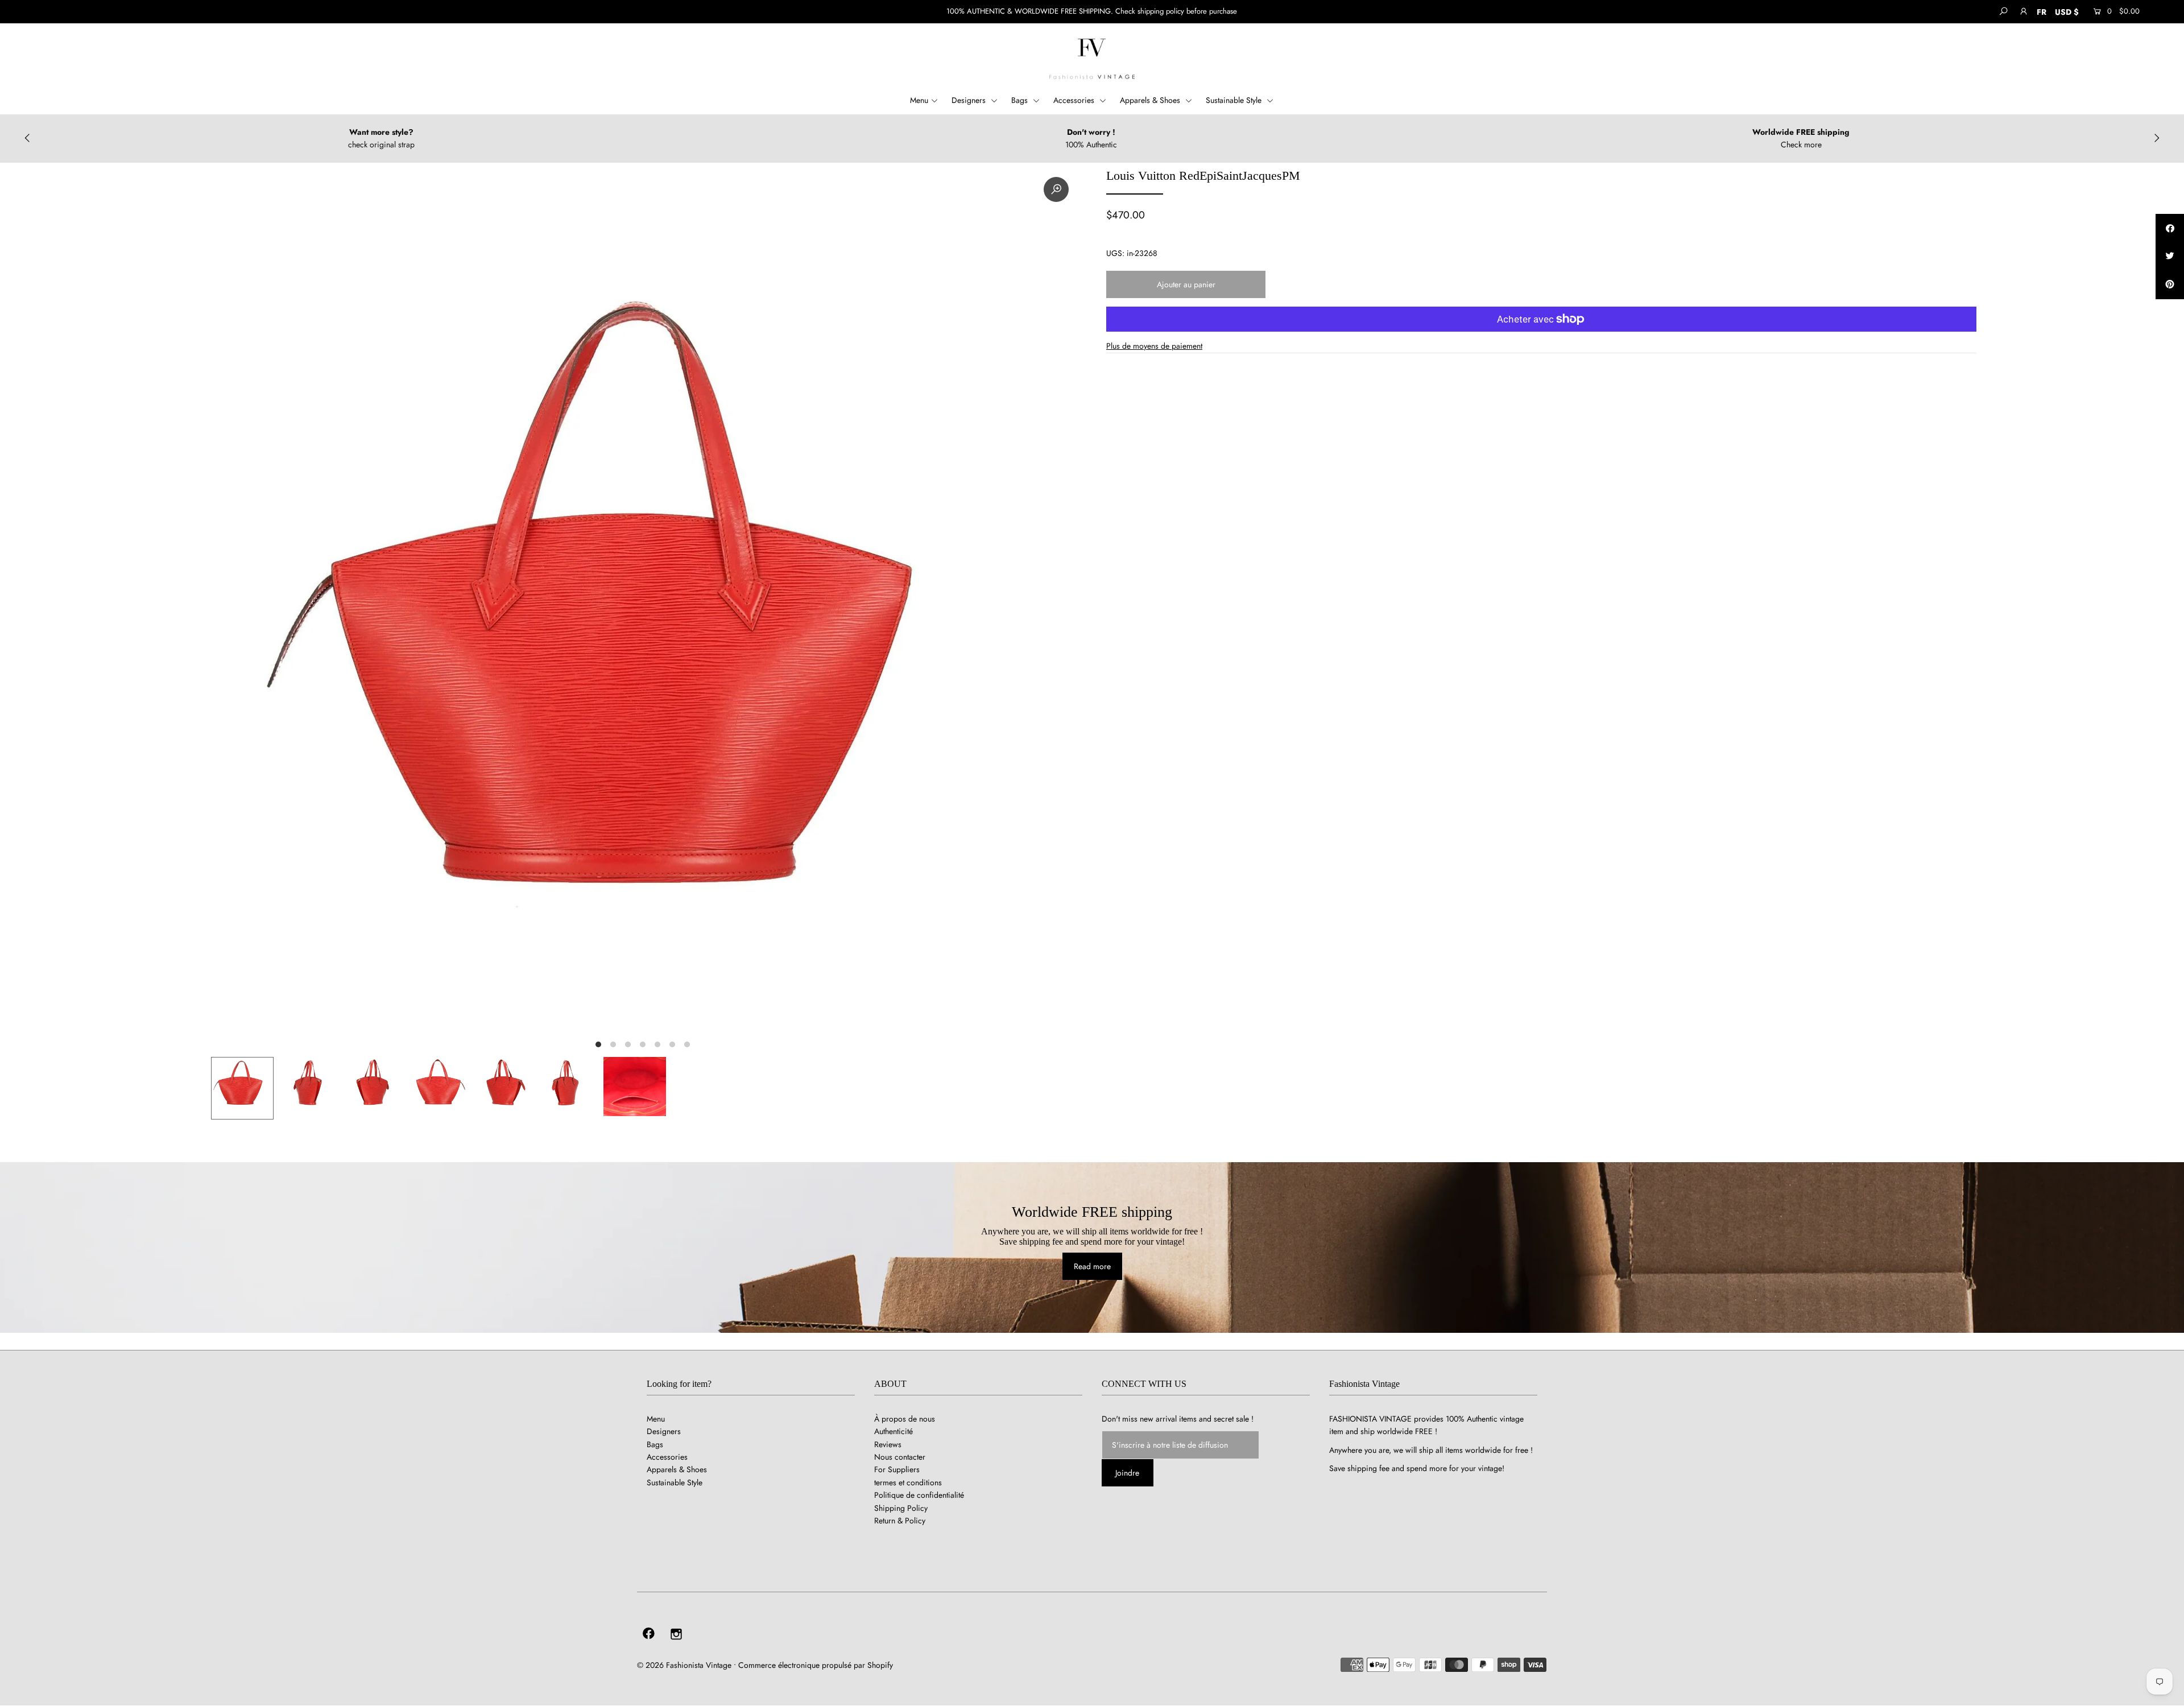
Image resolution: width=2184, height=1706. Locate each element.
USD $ (2067, 12)
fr (2042, 12)
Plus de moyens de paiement (1154, 346)
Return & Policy (900, 1521)
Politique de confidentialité (919, 1495)
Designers (970, 100)
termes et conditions (908, 1482)
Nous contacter (900, 1457)
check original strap (381, 144)
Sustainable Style (1235, 100)
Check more (1801, 144)
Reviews (888, 1444)
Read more (1092, 1266)
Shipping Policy (901, 1508)
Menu (919, 100)
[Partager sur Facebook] (2170, 228)
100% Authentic (1091, 144)
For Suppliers (897, 1469)
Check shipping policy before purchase (1176, 11)
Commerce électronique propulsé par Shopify (816, 1665)
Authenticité (894, 1431)
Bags (1021, 100)
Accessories (1075, 100)
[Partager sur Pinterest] (2170, 285)
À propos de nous (905, 1419)
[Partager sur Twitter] (2170, 257)
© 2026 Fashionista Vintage (684, 1665)
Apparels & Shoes (1151, 100)
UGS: (1115, 253)
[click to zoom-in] (1056, 189)
